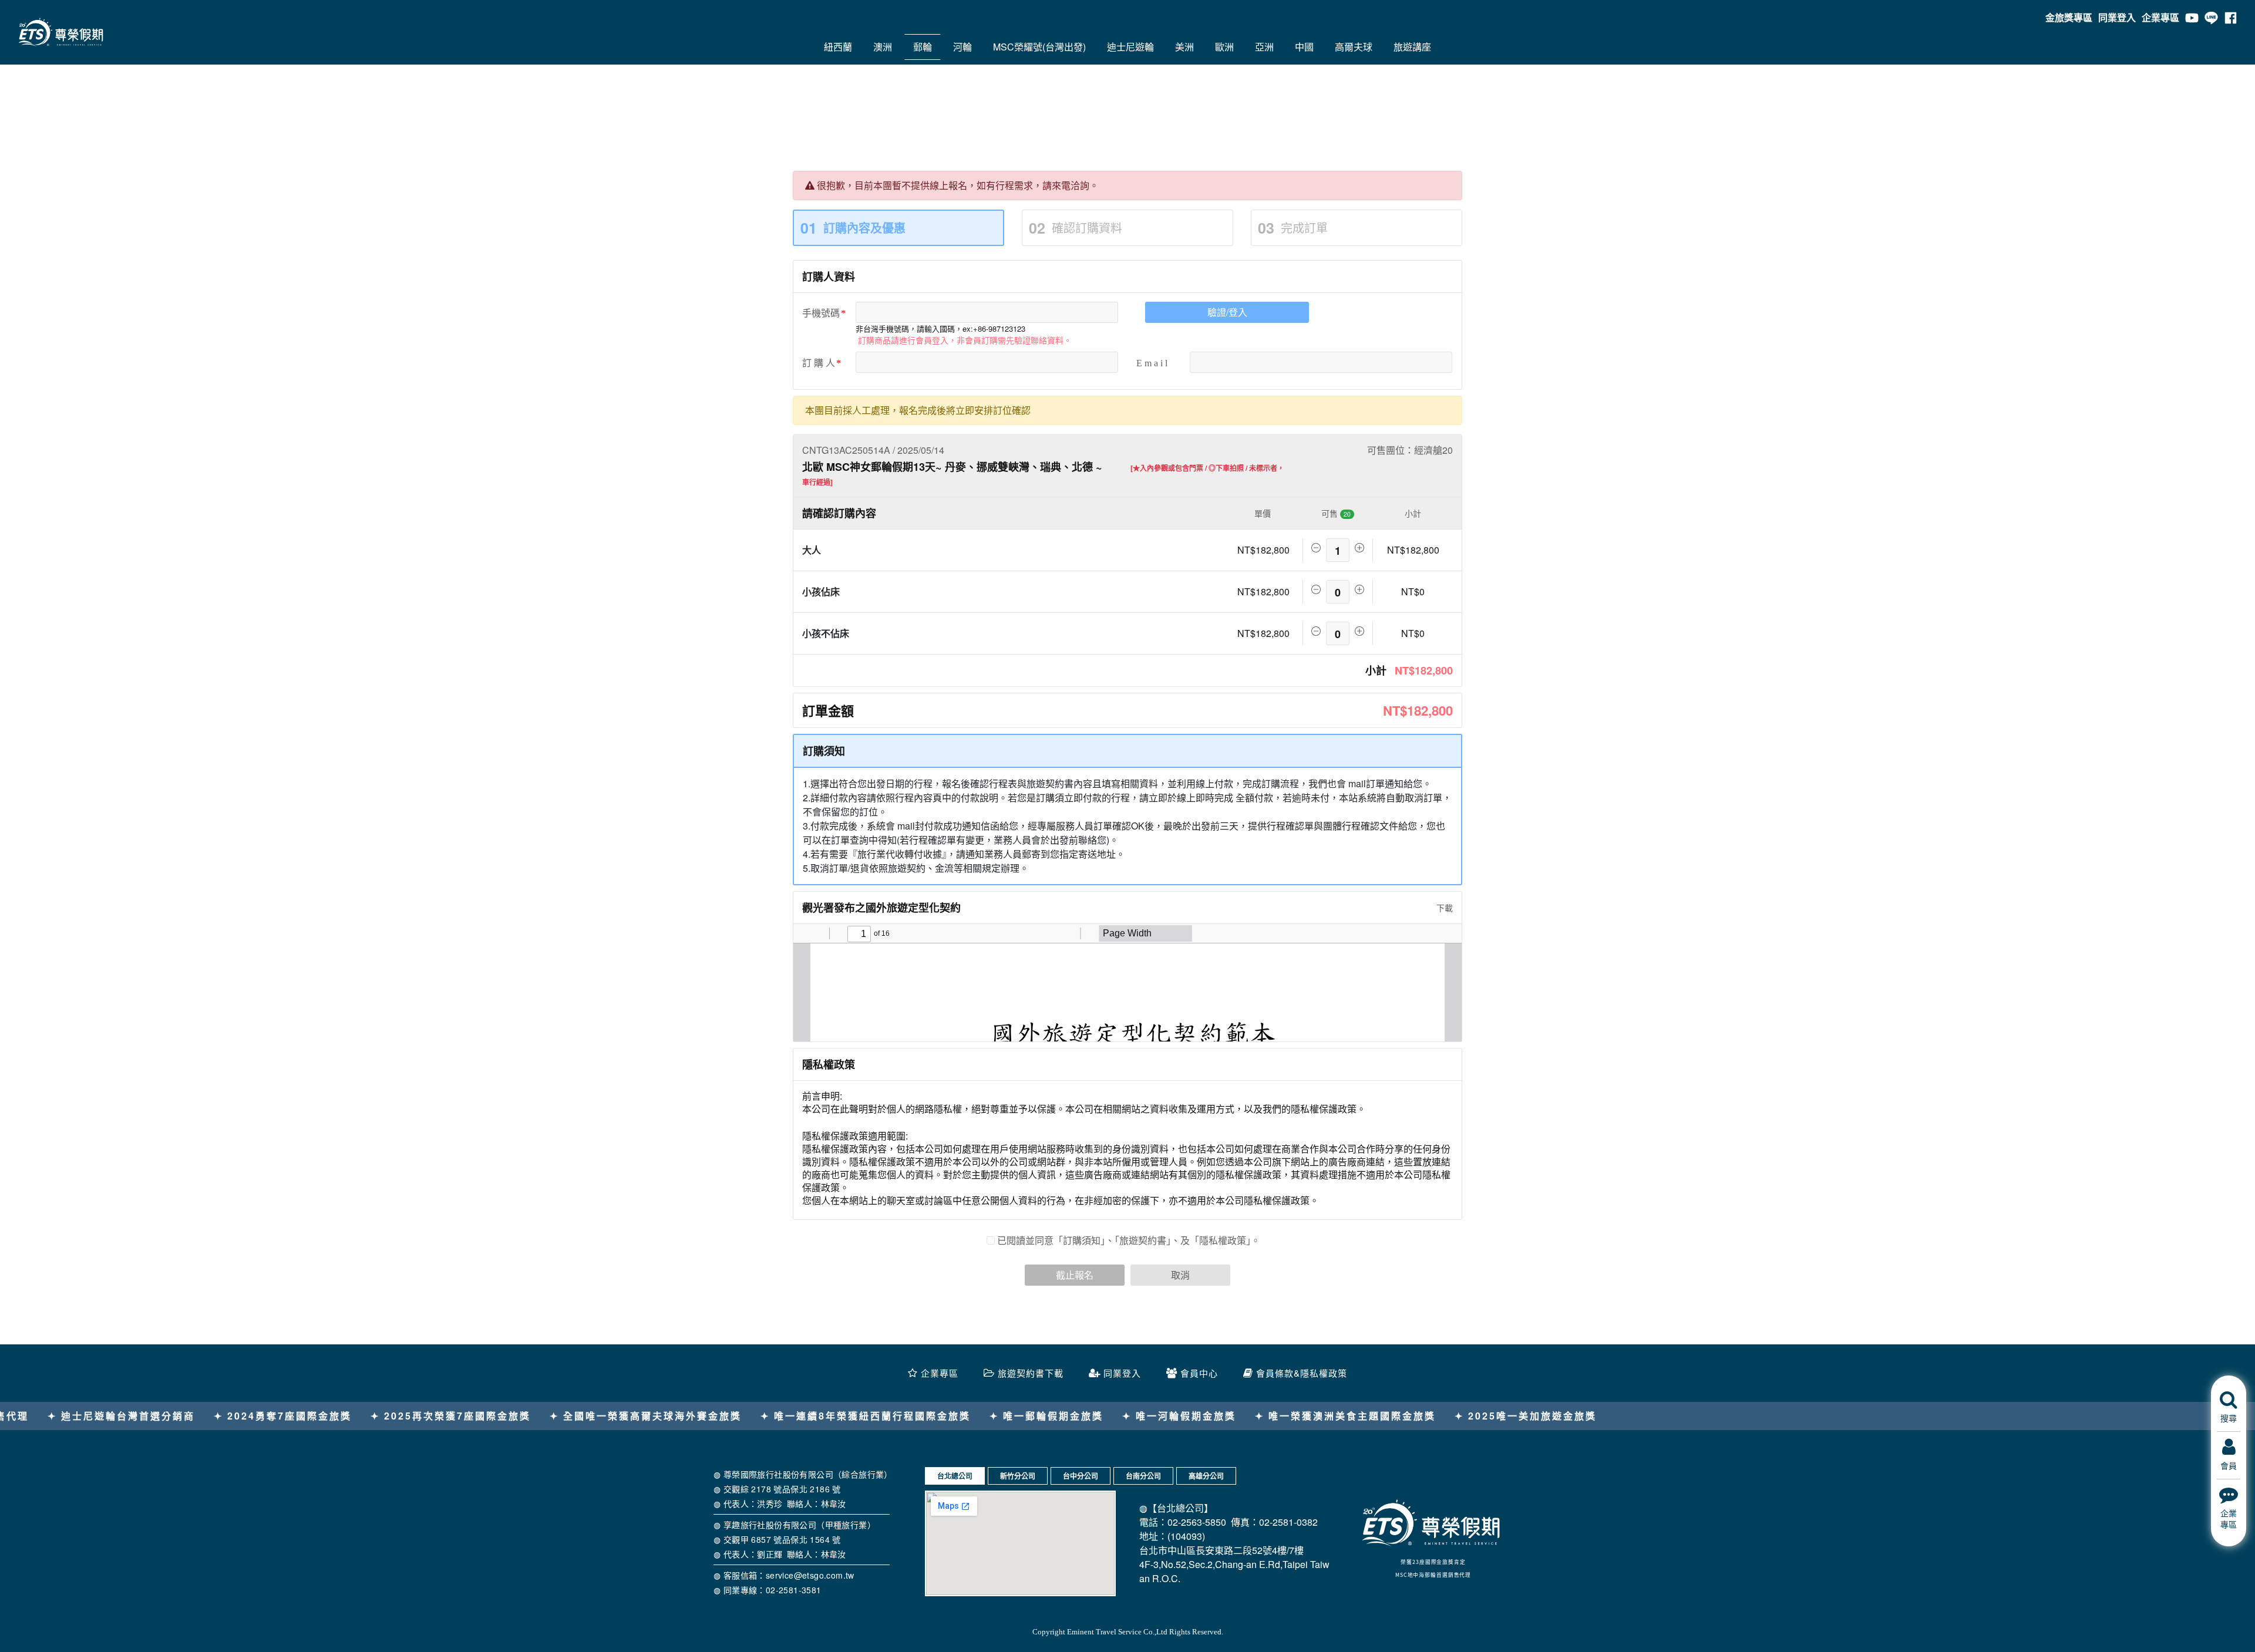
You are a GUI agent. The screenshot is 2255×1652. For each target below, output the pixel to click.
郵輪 (923, 47)
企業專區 (2160, 17)
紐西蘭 (838, 47)
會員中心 (1199, 1373)
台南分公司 (1143, 1476)
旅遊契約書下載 (1031, 1373)
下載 (1443, 908)
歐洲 (1224, 47)
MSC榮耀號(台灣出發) (1039, 47)
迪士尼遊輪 (1130, 47)
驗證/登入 (1227, 312)
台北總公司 (955, 1476)
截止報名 (1075, 1275)
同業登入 (2117, 17)
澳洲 (883, 47)
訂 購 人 (819, 363)
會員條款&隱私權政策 (1302, 1373)
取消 (1180, 1275)
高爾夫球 (1354, 47)
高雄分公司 (1206, 1476)
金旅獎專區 (2069, 17)
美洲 (1184, 47)
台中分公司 (1081, 1476)
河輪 (962, 47)
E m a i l (1152, 363)
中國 (1304, 47)
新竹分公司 (1018, 1476)
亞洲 (1264, 47)
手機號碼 (821, 313)
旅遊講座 (1412, 47)
